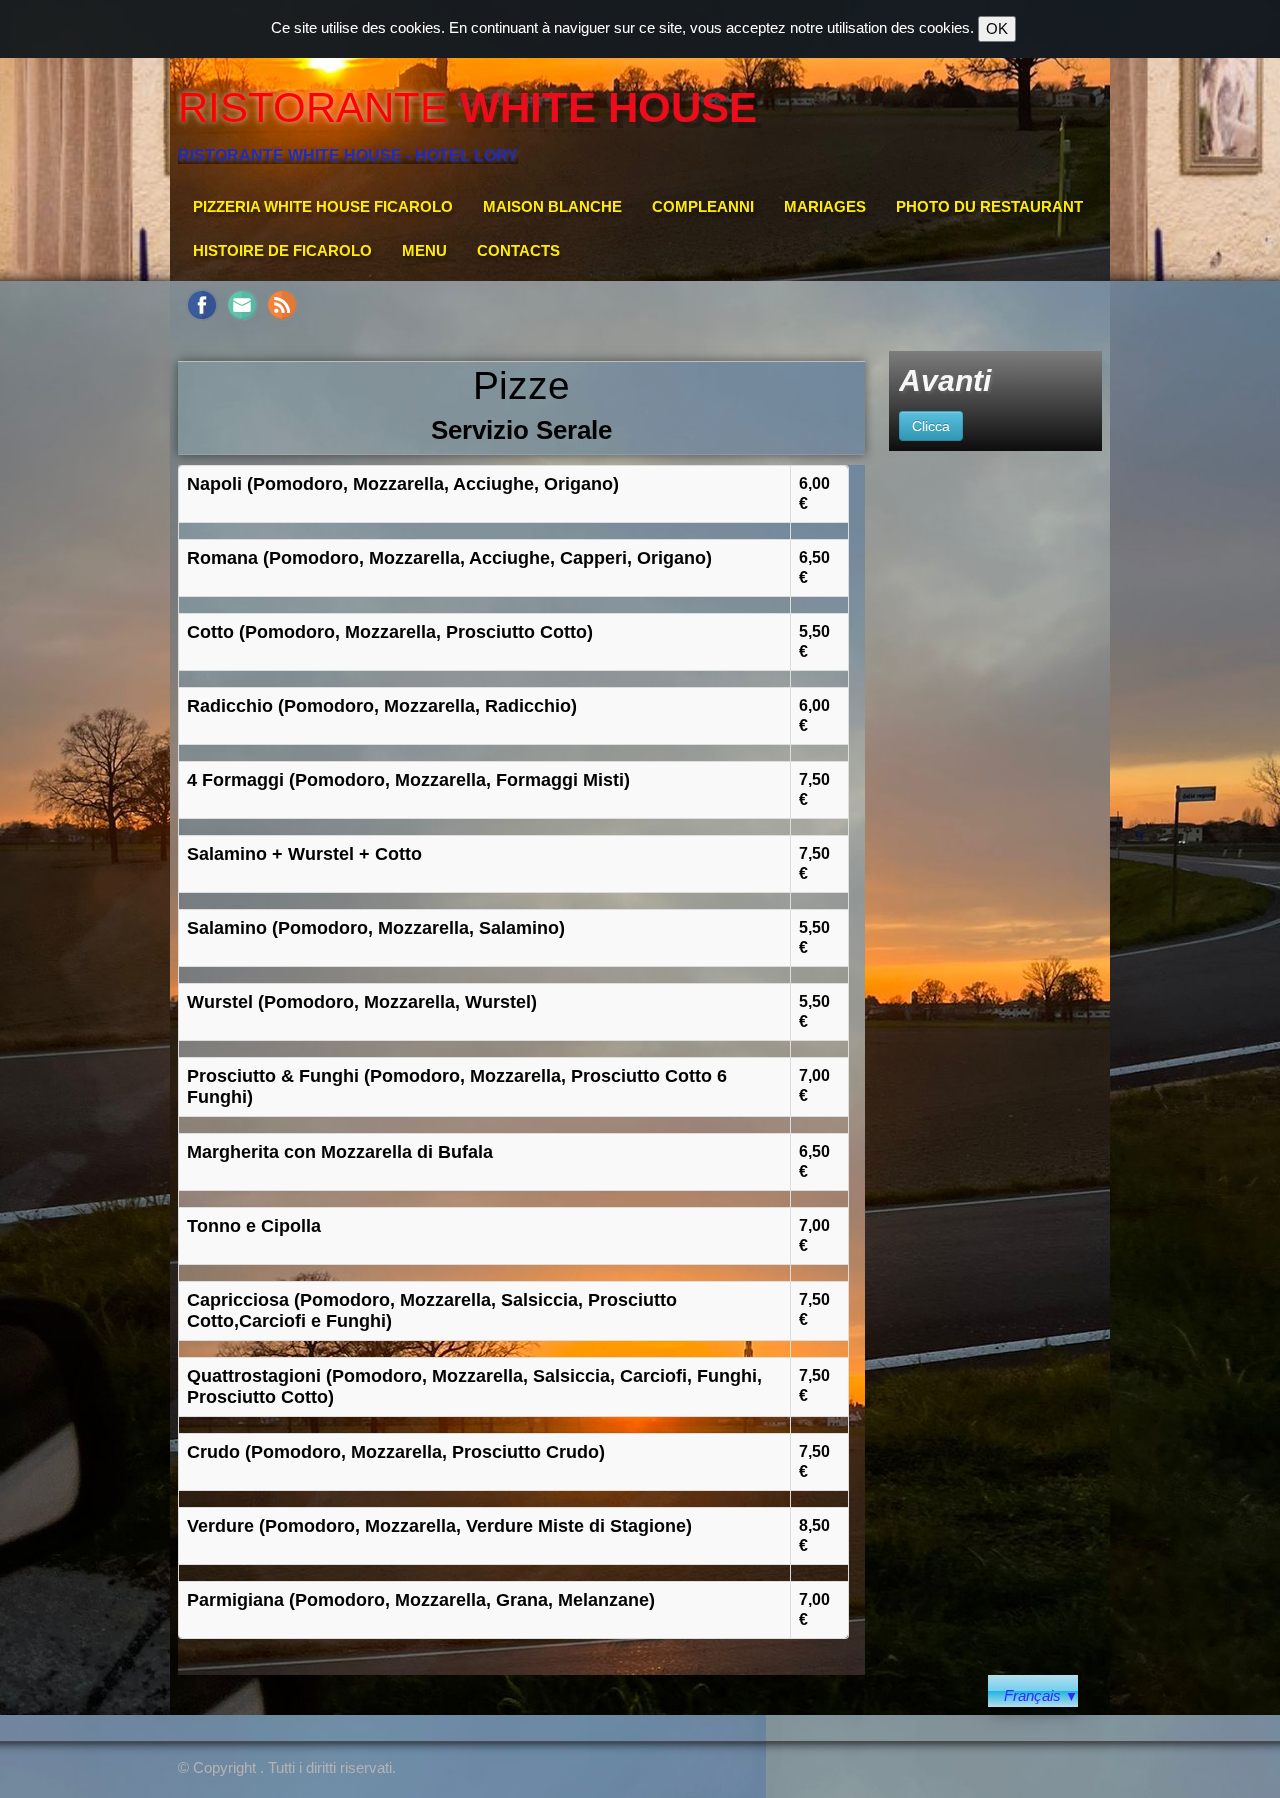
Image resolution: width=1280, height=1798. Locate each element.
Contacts (518, 250)
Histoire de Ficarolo (282, 250)
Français (1041, 1695)
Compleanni (703, 206)
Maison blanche (552, 206)
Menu (424, 250)
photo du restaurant (989, 206)
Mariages (825, 206)
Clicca (931, 426)
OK (997, 28)
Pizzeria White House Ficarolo (323, 206)
